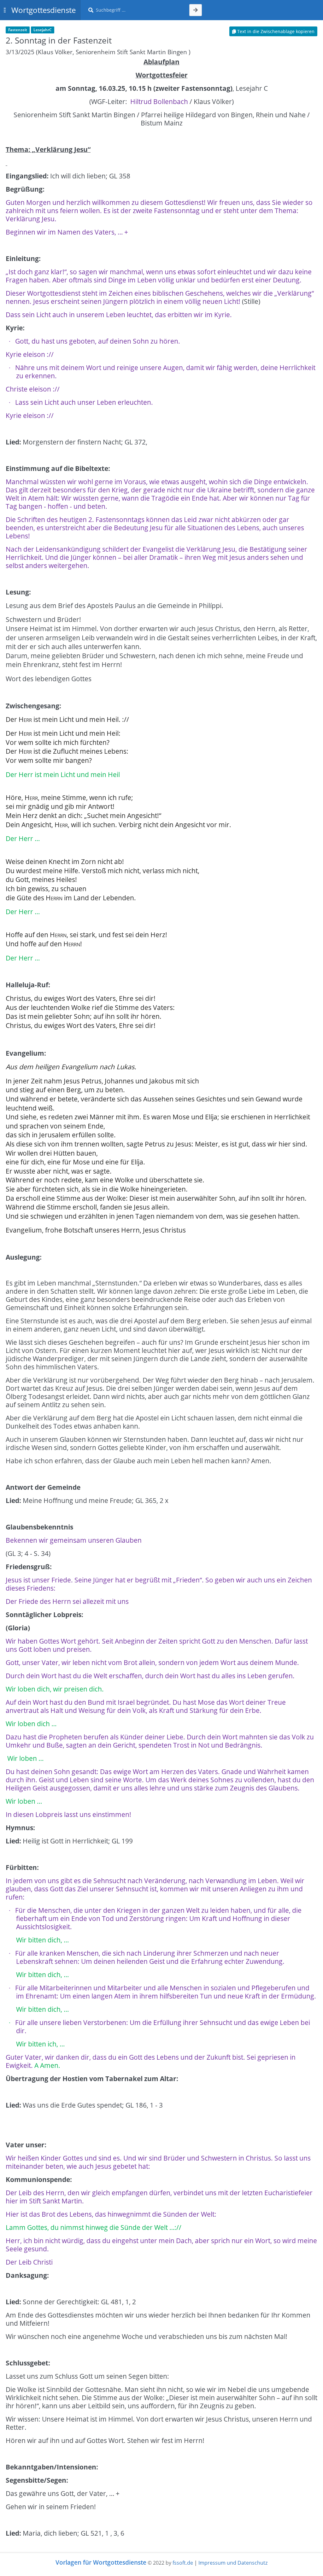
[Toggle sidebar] (5, 10)
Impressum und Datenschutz (233, 2563)
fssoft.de (183, 2563)
